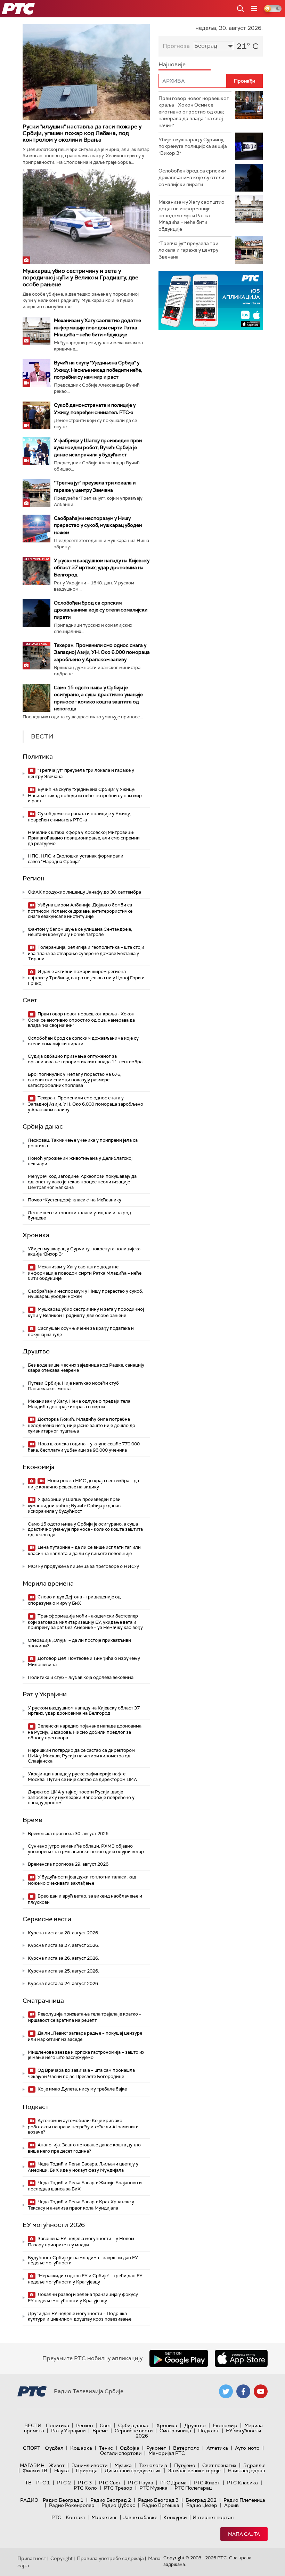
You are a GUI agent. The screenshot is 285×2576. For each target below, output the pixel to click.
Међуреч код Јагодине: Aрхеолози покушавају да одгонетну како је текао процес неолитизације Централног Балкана (82, 1182)
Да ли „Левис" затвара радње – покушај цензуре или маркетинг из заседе (85, 2036)
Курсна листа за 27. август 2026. (63, 1945)
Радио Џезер (202, 2505)
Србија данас (43, 1126)
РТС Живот (207, 2483)
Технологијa (153, 2465)
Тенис (106, 2448)
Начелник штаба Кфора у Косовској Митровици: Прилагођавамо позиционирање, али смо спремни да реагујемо (84, 838)
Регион (34, 878)
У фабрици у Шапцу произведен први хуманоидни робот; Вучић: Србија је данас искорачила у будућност (98, 447)
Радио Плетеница (244, 2500)
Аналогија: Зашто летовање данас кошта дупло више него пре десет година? (84, 2148)
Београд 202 (201, 2500)
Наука (62, 2471)
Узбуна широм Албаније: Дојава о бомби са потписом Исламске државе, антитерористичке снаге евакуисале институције (80, 911)
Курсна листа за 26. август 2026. (63, 1958)
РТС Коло (85, 2488)
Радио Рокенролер (72, 2505)
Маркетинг (104, 2517)
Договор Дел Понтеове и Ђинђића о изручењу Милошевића (84, 1661)
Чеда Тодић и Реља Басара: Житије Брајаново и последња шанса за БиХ (85, 2186)
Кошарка (81, 2448)
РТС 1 (43, 2483)
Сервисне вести (47, 1919)
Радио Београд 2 (111, 2500)
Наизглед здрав (246, 2471)
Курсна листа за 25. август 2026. (63, 1971)
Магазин (32, 2465)
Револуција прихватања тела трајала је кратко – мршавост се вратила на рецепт (85, 2017)
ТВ (28, 2483)
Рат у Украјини (45, 1694)
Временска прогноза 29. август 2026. (69, 1864)
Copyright (62, 2558)
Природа (87, 2471)
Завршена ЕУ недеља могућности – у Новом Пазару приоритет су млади (81, 2242)
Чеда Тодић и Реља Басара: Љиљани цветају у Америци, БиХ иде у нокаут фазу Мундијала (83, 2167)
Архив (231, 2505)
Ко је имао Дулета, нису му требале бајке (82, 2089)
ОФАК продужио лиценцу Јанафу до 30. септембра (84, 892)
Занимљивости (89, 2465)
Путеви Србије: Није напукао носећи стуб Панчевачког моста (73, 1386)
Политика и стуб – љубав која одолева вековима (81, 1677)
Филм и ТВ (35, 2471)
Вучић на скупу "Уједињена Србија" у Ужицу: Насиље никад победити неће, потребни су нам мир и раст (98, 370)
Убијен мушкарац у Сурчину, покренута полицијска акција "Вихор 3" (84, 1252)
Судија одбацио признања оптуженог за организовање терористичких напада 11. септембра (85, 1059)
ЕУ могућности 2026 (54, 2225)
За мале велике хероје (194, 2471)
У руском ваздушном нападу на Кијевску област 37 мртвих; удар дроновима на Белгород (102, 567)
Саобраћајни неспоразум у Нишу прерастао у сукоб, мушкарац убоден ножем (98, 525)
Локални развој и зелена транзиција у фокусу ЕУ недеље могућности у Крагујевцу (83, 2298)
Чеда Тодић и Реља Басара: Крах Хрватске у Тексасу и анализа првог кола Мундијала (81, 2205)
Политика (38, 757)
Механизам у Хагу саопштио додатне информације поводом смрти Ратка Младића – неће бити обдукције (97, 327)
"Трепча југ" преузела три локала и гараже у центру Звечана (81, 773)
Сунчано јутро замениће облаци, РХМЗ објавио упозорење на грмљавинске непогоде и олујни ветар (86, 1849)
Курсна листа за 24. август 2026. (63, 1983)
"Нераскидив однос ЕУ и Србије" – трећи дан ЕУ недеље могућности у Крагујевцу (85, 2279)
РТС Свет (110, 2483)
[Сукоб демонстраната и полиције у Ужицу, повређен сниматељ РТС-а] (36, 415)
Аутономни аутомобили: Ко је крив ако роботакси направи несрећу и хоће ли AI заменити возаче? (83, 2126)
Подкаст (36, 2107)
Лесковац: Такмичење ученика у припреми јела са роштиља (83, 1143)
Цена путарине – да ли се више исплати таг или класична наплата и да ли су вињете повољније (84, 1550)
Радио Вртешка (161, 2505)
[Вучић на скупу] (36, 373)
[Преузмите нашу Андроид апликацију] (179, 2358)
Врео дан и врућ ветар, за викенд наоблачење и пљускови (85, 1899)
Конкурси (175, 2517)
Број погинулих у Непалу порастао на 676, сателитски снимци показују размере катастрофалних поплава (75, 1080)
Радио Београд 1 (63, 2500)
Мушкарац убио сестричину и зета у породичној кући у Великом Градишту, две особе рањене (80, 277)
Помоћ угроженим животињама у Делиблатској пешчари (80, 1161)
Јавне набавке (140, 2517)
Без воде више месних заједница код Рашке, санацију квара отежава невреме (86, 1368)
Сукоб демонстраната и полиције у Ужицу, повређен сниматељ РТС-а (79, 817)
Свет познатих (219, 2465)
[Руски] (86, 72)
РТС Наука (141, 2483)
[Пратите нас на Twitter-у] (226, 2391)
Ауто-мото (247, 2448)
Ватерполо (186, 2448)
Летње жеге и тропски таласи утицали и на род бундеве (79, 1215)
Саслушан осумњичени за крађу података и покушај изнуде (81, 1331)
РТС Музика (153, 2488)
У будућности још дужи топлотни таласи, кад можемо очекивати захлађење (82, 1880)
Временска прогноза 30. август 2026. (69, 1834)
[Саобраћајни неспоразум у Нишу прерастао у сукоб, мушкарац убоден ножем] (36, 529)
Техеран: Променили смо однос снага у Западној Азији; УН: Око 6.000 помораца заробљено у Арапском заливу (102, 652)
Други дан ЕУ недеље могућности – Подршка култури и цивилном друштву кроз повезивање (80, 2316)
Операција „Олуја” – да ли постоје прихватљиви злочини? (79, 1643)
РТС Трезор (118, 2488)
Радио (29, 2500)
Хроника (36, 1235)
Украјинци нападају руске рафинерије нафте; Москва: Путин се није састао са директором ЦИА (82, 1777)
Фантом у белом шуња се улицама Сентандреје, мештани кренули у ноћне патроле (80, 932)
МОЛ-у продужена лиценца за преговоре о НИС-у (83, 1566)
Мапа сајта (244, 2534)
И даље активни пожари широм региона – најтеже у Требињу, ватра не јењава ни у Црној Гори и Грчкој (86, 977)
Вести (33, 2425)
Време (32, 1820)
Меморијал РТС (167, 2453)
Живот (57, 2465)
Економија (39, 1467)
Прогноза (176, 46)
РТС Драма (173, 2483)
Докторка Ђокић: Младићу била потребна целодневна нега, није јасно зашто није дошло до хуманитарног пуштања (82, 1425)
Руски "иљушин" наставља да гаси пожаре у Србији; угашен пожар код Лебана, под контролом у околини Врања (82, 133)
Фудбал (54, 2448)
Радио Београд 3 (158, 2500)
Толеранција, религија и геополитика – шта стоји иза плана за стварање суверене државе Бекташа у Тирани (86, 953)
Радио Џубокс (118, 2505)
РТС (56, 2517)
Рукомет (156, 2448)
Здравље (254, 2465)
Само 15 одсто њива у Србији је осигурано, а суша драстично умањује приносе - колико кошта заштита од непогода (85, 1529)
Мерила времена (48, 1583)
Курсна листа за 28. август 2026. (63, 1933)
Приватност (32, 2558)
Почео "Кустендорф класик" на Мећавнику (75, 1200)
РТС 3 (85, 2483)
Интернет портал (213, 2517)
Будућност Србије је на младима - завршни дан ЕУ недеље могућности (83, 2260)
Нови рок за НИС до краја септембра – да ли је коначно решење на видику (83, 1484)
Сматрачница (43, 2001)
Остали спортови (121, 2453)
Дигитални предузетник (133, 2471)
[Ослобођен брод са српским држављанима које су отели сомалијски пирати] (36, 613)
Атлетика (217, 2448)
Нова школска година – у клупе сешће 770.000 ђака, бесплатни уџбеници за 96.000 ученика (84, 1447)
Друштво (36, 1351)
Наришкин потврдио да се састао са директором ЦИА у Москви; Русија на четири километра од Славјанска (81, 1756)
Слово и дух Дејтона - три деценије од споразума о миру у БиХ (74, 1600)
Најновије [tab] (172, 64)
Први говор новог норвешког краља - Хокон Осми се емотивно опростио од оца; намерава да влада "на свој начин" (81, 1020)
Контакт (76, 2517)
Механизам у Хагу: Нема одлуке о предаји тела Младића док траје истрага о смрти (79, 1404)
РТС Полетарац (193, 2488)
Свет (30, 1000)
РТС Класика (242, 2483)
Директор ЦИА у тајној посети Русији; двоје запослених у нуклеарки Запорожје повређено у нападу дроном (81, 1797)
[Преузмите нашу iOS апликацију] (241, 2358)
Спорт (32, 2448)
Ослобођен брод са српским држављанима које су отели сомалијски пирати (101, 610)
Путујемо (185, 2465)
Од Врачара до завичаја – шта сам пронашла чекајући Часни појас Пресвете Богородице (81, 2073)
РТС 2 (64, 2483)
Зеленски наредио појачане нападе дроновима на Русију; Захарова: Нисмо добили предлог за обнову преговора (85, 1732)
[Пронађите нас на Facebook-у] (243, 2391)
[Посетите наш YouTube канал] (261, 2391)
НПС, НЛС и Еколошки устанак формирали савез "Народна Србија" (76, 859)
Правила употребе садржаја (110, 2558)
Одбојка (130, 2448)
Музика (123, 2465)
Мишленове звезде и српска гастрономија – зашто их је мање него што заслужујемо (86, 2055)
